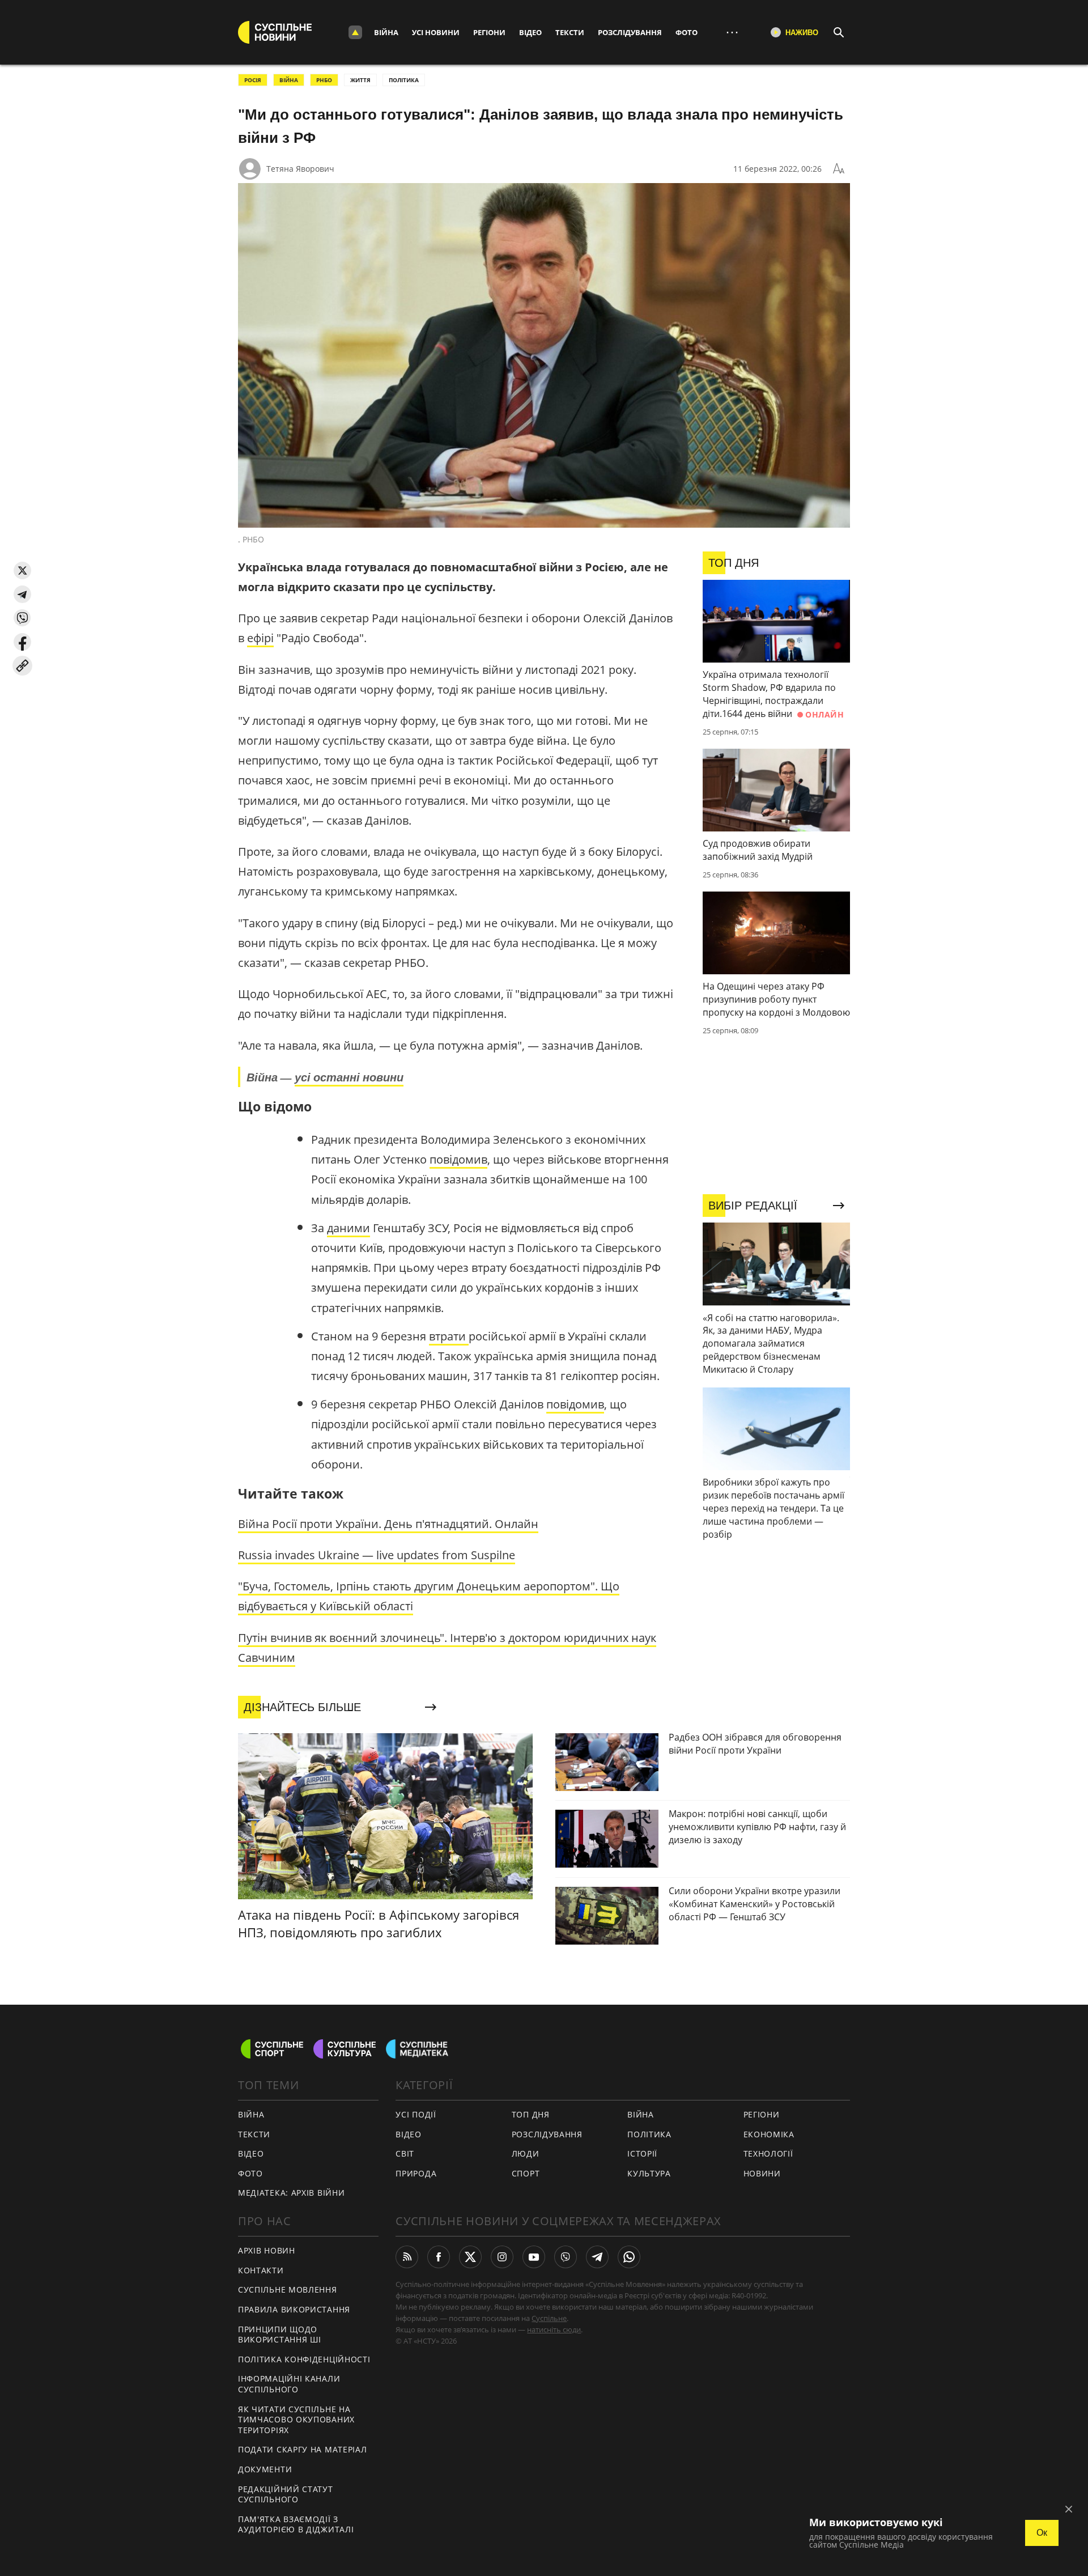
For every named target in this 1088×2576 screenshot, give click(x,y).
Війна (386, 32)
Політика (649, 2134)
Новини (762, 2173)
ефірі (260, 638)
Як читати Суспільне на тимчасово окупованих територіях (296, 2420)
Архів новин (267, 2250)
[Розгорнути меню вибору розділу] (355, 32)
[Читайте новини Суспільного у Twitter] (470, 2257)
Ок (1042, 2533)
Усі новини (436, 32)
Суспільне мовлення (288, 2289)
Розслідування (630, 32)
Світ (405, 2153)
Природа (416, 2173)
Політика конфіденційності (304, 2359)
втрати (449, 1336)
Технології (768, 2153)
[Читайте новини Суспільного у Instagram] (502, 2257)
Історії (642, 2153)
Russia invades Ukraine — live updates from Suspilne (377, 1555)
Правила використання (294, 2309)
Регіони (489, 32)
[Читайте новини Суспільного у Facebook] (439, 2257)
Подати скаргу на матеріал (303, 2449)
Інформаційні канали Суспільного (289, 2384)
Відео (530, 32)
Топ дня (531, 2114)
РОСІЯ (253, 80)
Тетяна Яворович (300, 169)
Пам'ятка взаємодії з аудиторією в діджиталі (296, 2524)
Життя (360, 80)
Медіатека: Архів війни (291, 2193)
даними (348, 1228)
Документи (265, 2469)
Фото (687, 32)
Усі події (416, 2114)
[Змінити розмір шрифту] (839, 169)
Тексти (570, 32)
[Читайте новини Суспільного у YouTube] (534, 2257)
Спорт (526, 2173)
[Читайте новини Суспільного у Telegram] (597, 2257)
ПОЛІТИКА (404, 80)
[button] (22, 570)
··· (732, 32)
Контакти (261, 2270)
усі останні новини (349, 1077)
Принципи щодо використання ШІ (280, 2335)
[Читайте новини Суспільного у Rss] (407, 2257)
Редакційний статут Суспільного (286, 2494)
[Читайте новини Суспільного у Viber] (566, 2257)
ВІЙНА (289, 80)
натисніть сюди (554, 2329)
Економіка (769, 2134)
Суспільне (549, 2318)
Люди (526, 2153)
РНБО (324, 80)
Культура (649, 2173)
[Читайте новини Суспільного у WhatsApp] (629, 2257)
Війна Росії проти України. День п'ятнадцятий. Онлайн (388, 1524)
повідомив (458, 1159)
